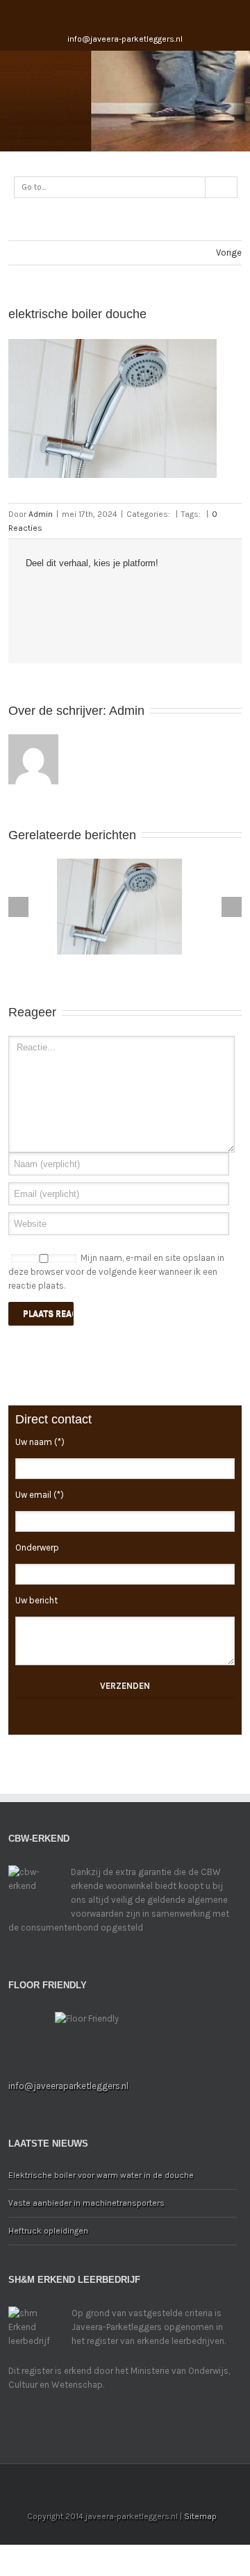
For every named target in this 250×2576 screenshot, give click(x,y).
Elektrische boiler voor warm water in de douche (101, 2175)
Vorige (229, 253)
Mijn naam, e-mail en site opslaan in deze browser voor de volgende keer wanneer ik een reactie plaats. (116, 1272)
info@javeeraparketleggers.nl (68, 2086)
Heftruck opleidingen (48, 2231)
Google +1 (161, 594)
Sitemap (200, 2516)
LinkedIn (78, 592)
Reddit (105, 593)
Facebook (110, 13)
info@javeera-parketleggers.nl (125, 39)
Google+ (136, 13)
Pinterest (190, 595)
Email (33, 623)
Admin (41, 514)
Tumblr (133, 593)
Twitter (52, 593)
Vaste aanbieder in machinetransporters (86, 2203)
